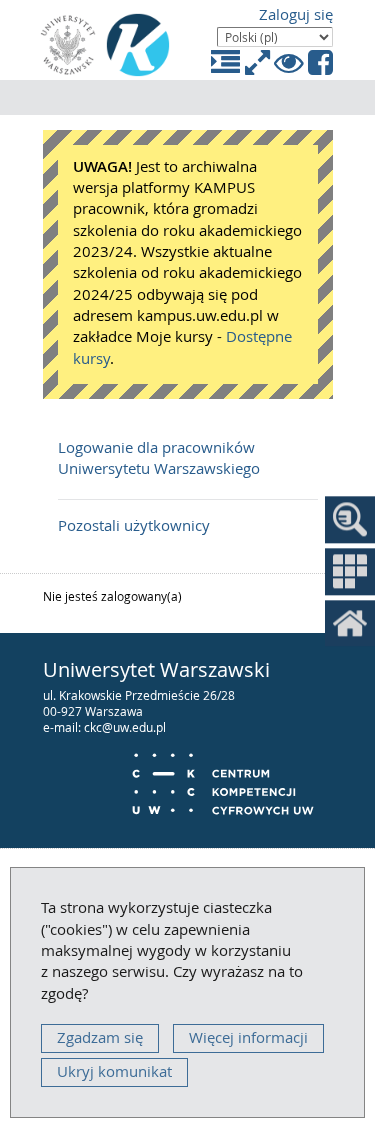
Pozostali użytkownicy (134, 525)
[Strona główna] (138, 45)
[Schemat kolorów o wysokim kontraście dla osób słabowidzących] (290, 62)
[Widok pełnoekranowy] (259, 62)
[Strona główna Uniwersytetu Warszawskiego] (68, 45)
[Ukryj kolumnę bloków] (227, 62)
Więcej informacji (248, 1037)
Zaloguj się (296, 14)
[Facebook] (320, 62)
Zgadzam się (100, 1037)
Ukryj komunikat (114, 1071)
